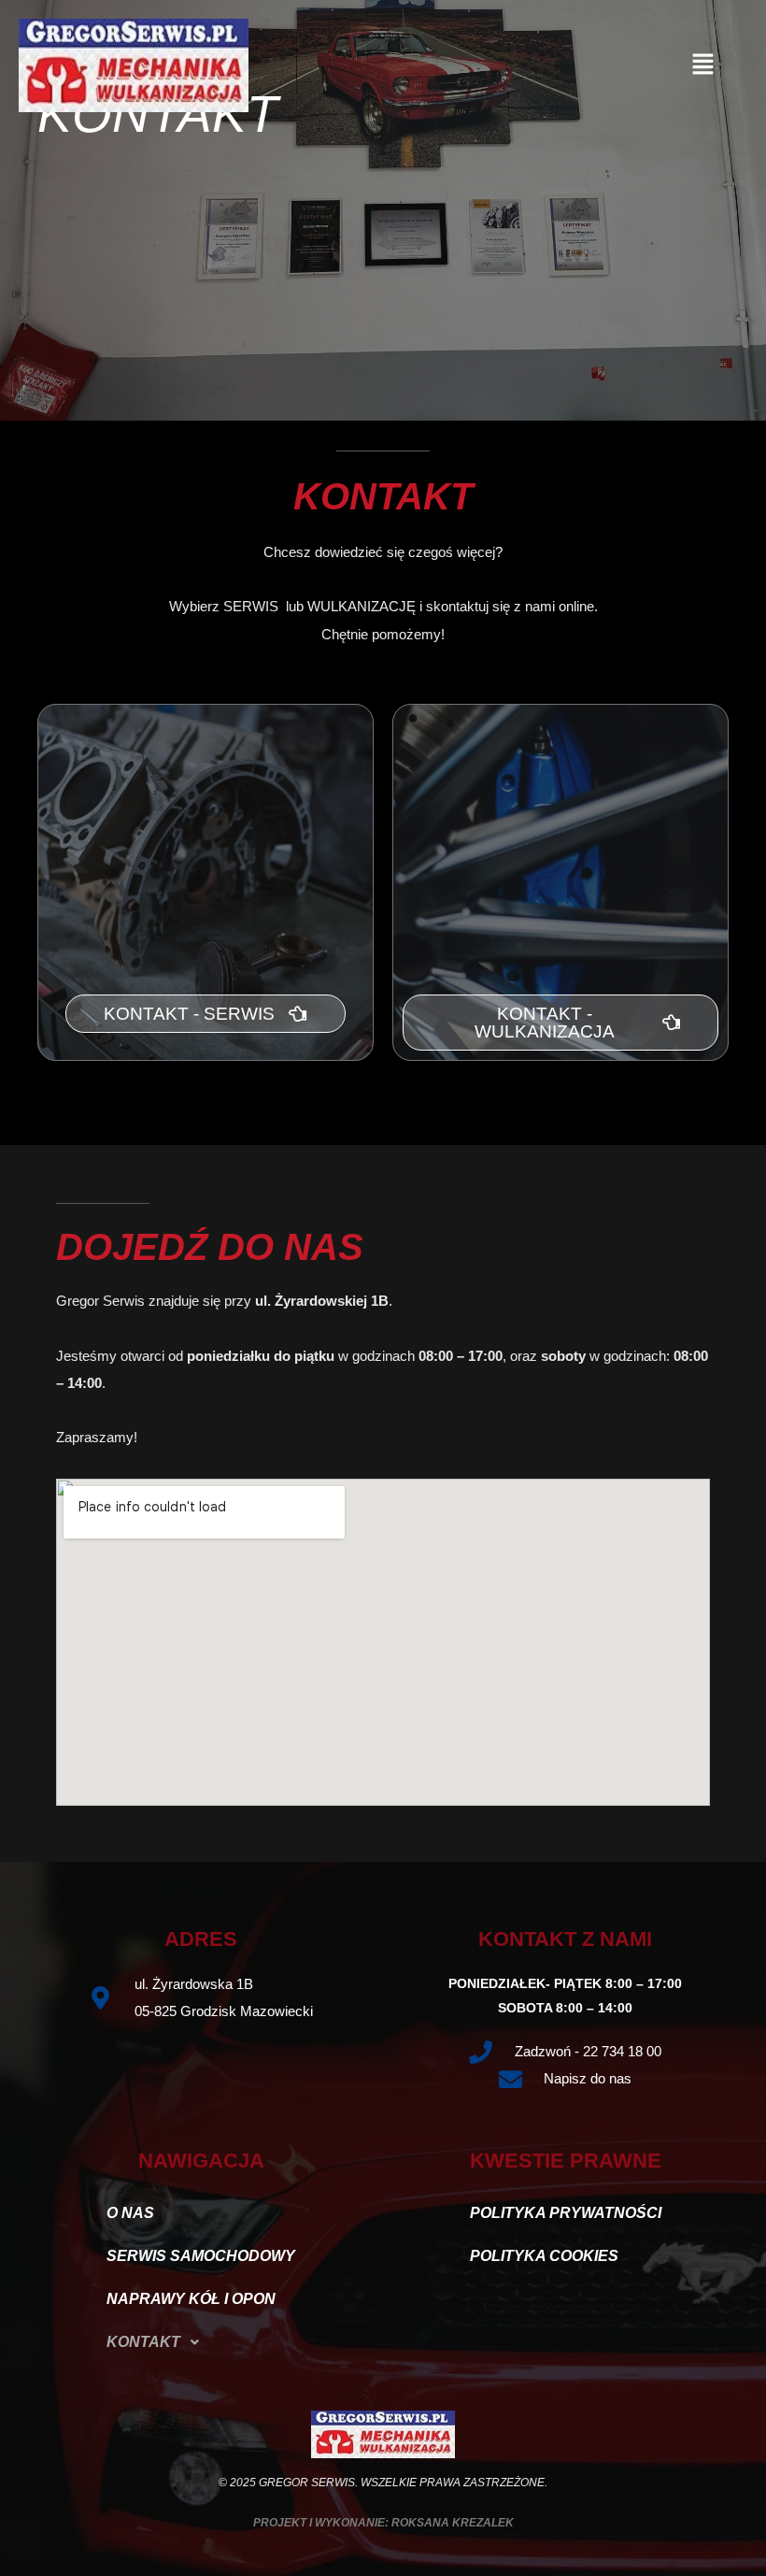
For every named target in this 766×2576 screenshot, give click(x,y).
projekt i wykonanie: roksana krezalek (383, 2523)
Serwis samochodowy (201, 2256)
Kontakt (143, 2342)
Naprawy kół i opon (191, 2299)
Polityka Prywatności (566, 2213)
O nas (130, 2213)
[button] (703, 65)
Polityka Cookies (544, 2256)
